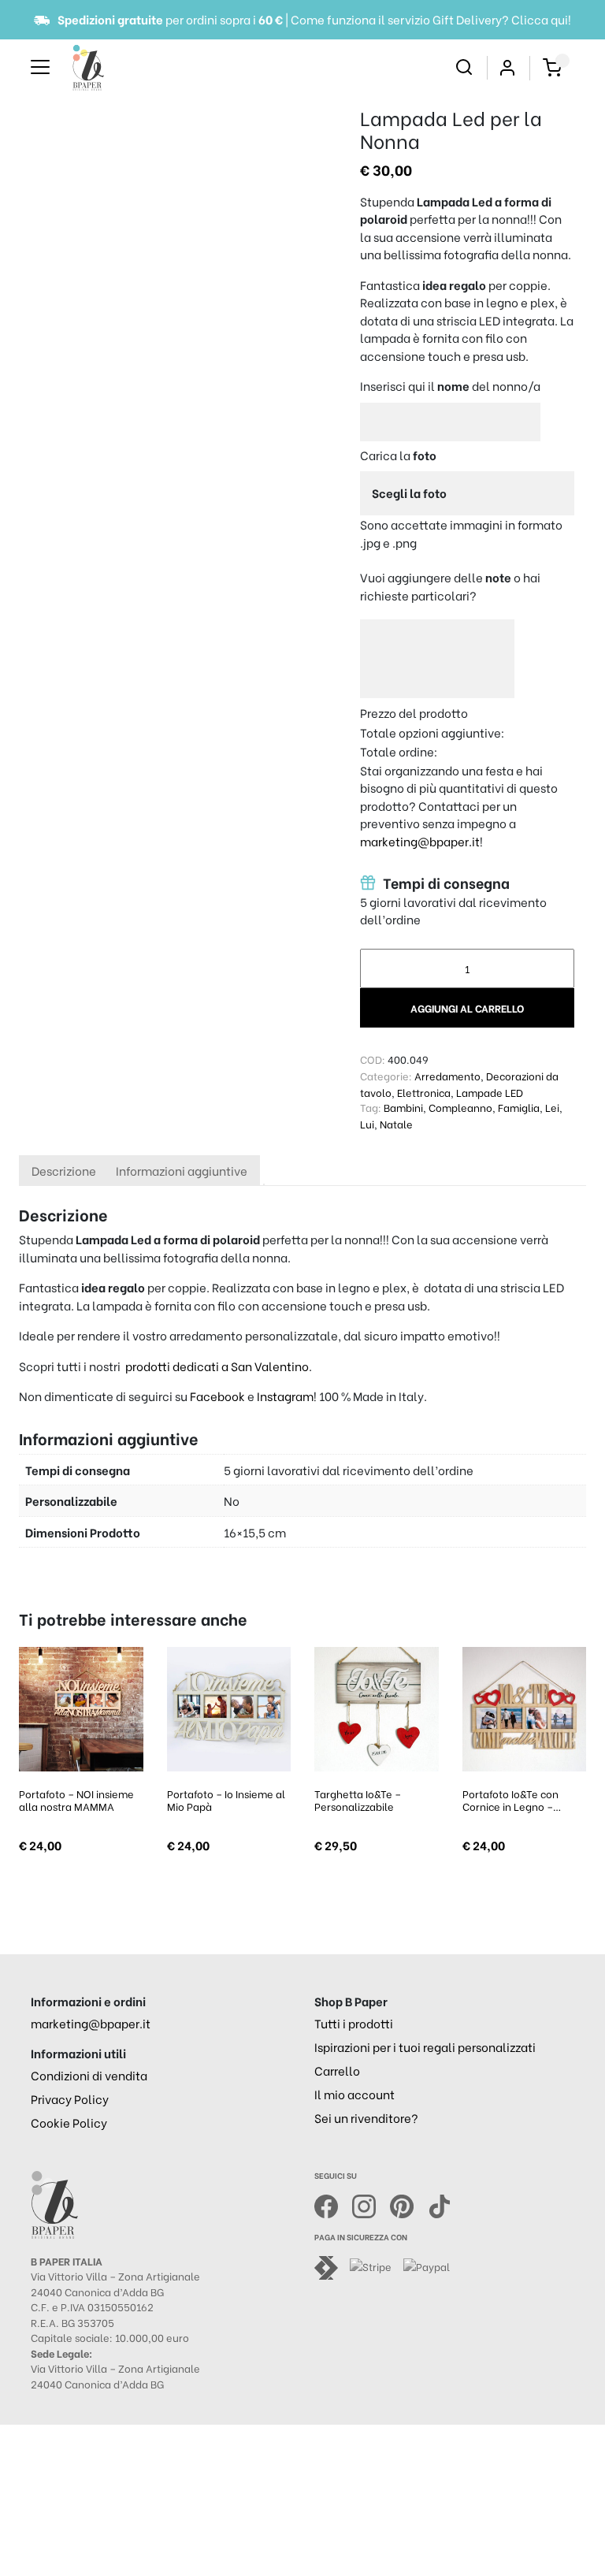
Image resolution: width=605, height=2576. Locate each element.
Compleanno (460, 1107)
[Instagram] (371, 2204)
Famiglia (519, 1107)
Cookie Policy (69, 2122)
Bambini (403, 1107)
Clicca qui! (541, 19)
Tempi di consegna (445, 883)
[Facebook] (333, 2204)
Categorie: (386, 1075)
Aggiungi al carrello (467, 1007)
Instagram (285, 1396)
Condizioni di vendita (89, 2075)
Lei (552, 1107)
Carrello (337, 2070)
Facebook (219, 1396)
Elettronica (424, 1092)
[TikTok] (440, 2204)
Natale (396, 1123)
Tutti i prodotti (354, 2023)
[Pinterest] (409, 2204)
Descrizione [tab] (64, 1170)
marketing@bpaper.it (420, 841)
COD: (373, 1059)
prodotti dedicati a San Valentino (217, 1366)
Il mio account (354, 2094)
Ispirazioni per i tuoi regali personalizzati (425, 2046)
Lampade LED (490, 1092)
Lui (367, 1123)
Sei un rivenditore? (366, 2117)
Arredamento (447, 1075)
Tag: (371, 1107)
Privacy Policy (70, 2098)
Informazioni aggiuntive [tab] (182, 1170)
